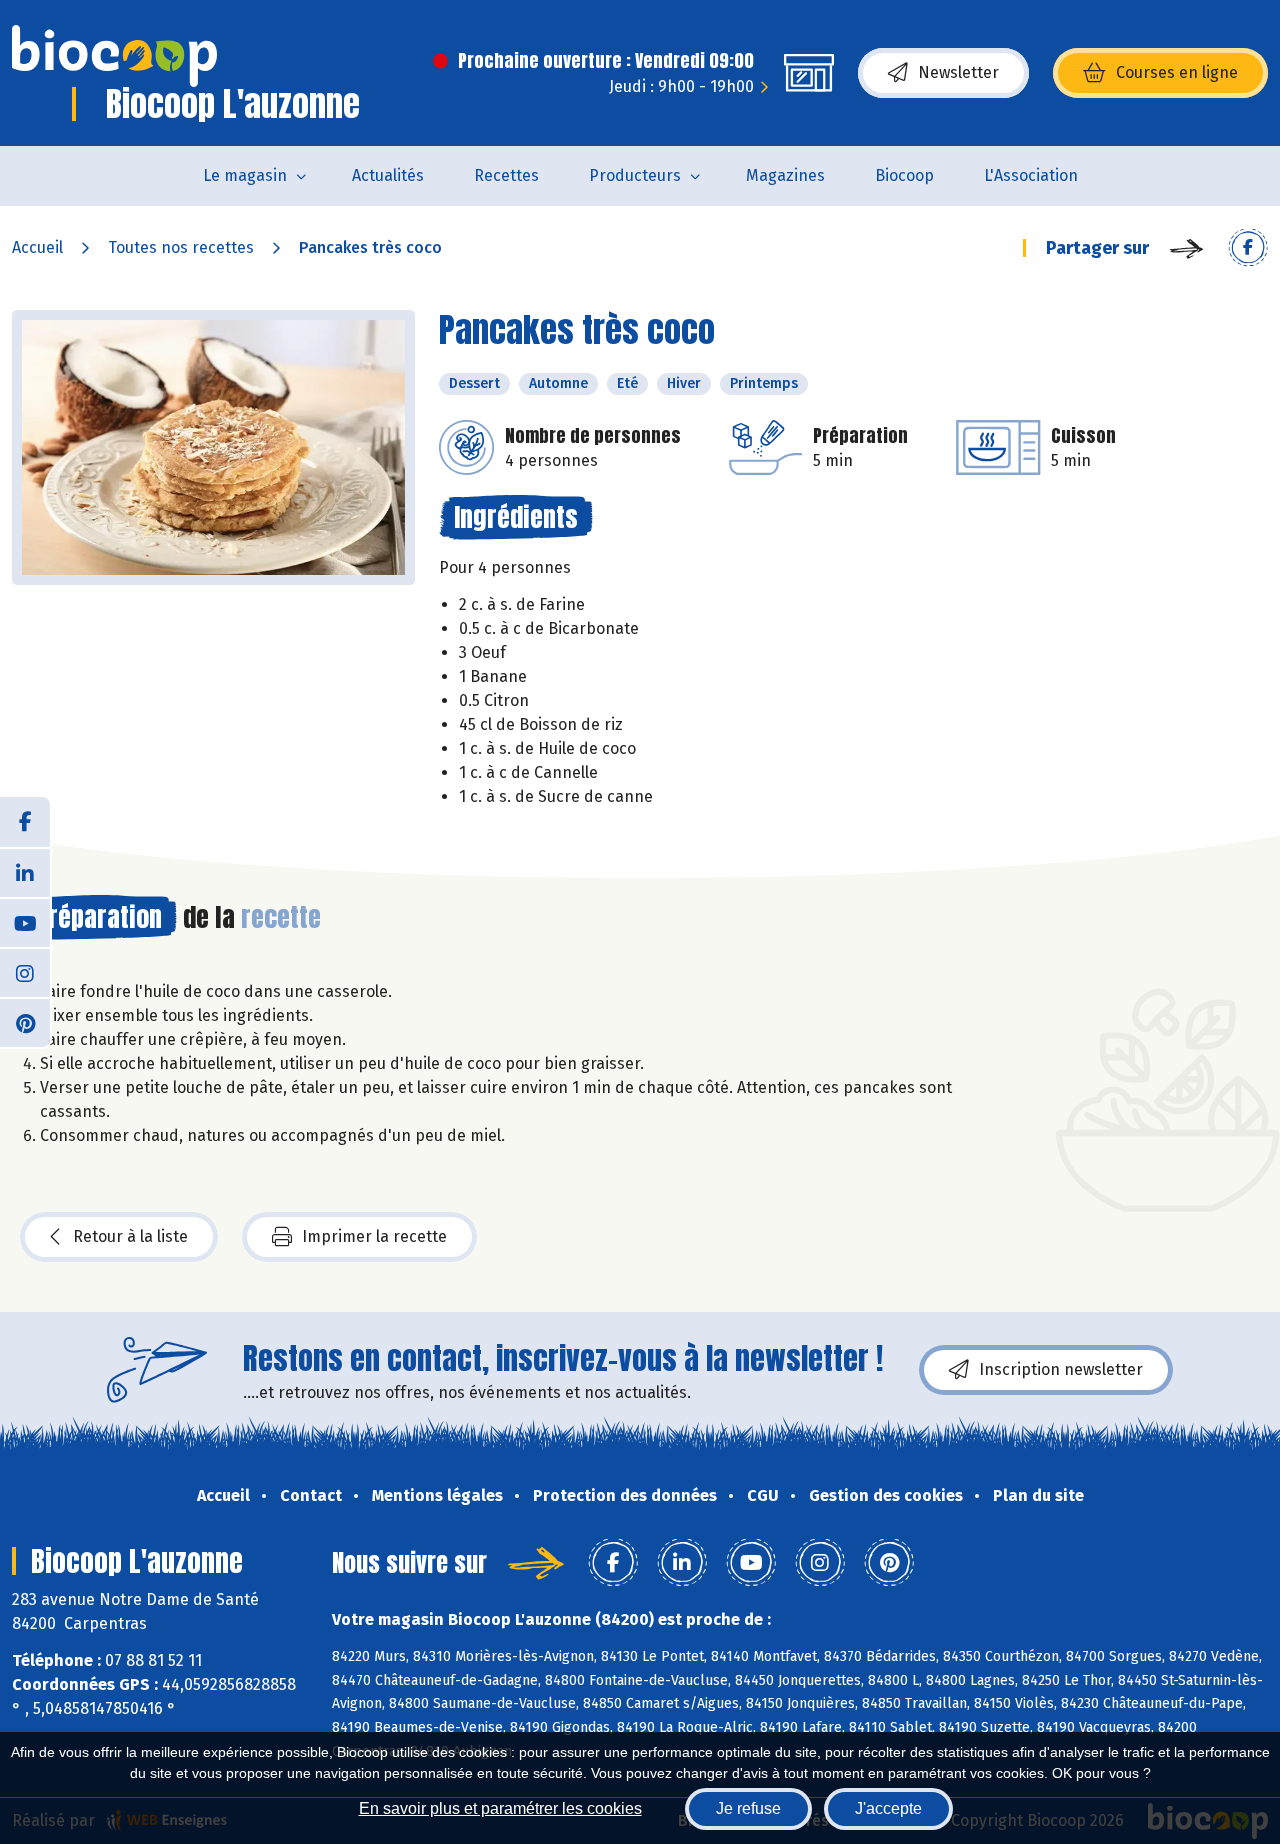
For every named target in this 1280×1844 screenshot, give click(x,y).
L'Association (1031, 175)
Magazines (785, 175)
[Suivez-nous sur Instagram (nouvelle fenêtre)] (25, 972)
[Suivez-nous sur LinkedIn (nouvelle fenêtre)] (25, 872)
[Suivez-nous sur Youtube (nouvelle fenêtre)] (25, 922)
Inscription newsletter (1061, 1369)
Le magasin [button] (245, 175)
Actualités (388, 175)
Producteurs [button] (635, 175)
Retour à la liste (130, 1236)
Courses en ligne (1177, 72)
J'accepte (888, 1808)
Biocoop (904, 175)
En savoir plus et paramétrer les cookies (500, 1808)
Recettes (506, 175)
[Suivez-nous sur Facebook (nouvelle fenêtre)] (25, 822)
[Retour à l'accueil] (114, 56)
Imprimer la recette (374, 1236)
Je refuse (748, 1808)
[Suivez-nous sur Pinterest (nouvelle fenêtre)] (25, 1022)
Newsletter (958, 72)
